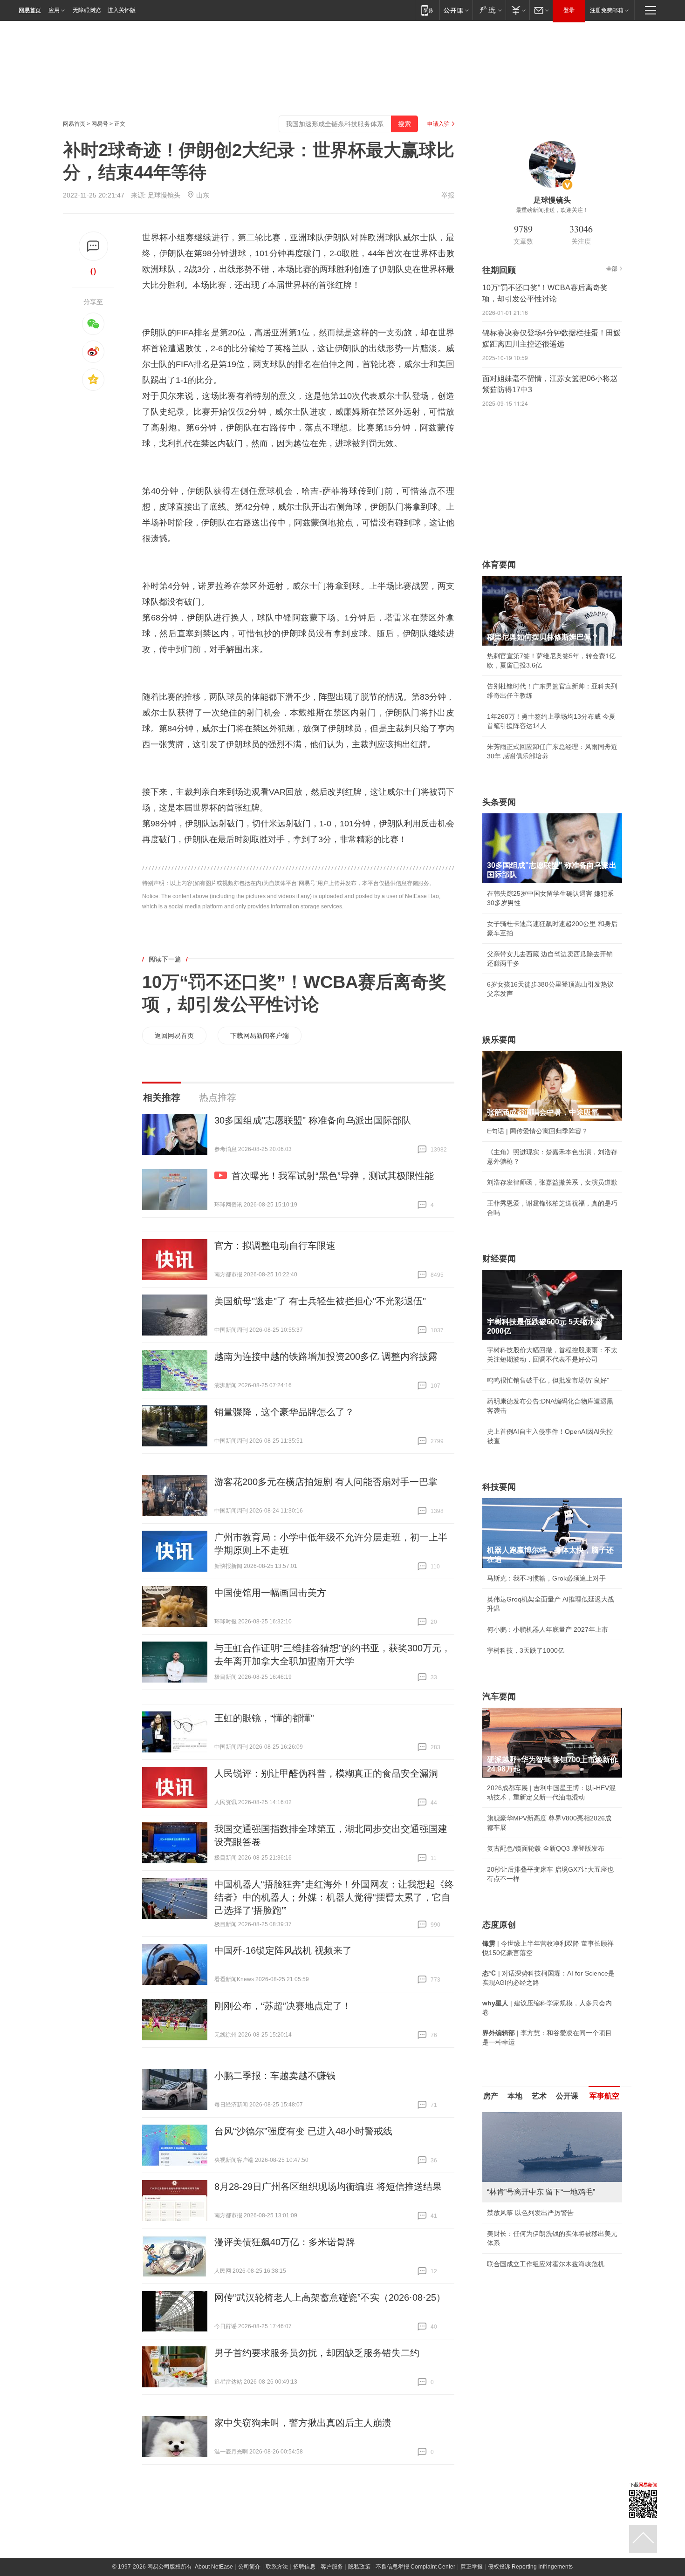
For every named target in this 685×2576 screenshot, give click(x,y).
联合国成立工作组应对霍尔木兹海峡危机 (546, 2264)
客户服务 (332, 2567)
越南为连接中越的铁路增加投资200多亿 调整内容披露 (326, 1356)
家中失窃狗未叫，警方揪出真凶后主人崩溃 (303, 2423)
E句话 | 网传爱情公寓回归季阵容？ (538, 1131)
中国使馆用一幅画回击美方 (270, 1593)
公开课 (567, 2096)
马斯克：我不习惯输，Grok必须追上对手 (546, 1578)
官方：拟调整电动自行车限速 (275, 1246)
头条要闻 (499, 802)
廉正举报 (472, 2567)
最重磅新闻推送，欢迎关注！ (552, 210)
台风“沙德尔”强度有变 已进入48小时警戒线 (303, 2131)
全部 (612, 269)
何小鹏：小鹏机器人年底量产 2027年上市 (548, 1629)
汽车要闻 (499, 1697)
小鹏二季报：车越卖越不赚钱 (275, 2076)
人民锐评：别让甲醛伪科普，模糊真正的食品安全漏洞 (326, 1773)
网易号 (100, 124)
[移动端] (427, 10)
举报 (448, 195)
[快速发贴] (93, 246)
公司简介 (249, 2567)
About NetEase (214, 2567)
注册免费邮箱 (607, 10)
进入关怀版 (122, 10)
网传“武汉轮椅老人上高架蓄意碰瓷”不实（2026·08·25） (330, 2297)
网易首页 (30, 10)
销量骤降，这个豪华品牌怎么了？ (284, 1412)
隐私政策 (359, 2567)
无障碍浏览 (87, 10)
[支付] (517, 10)
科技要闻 (499, 1487)
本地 (515, 2096)
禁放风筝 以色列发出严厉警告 (530, 2213)
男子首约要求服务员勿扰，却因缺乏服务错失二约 (317, 2353)
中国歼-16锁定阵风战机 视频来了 (283, 1950)
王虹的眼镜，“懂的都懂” (264, 1718)
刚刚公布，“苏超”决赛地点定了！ (283, 2006)
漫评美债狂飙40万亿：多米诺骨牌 (285, 2242)
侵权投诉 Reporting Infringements (530, 2567)
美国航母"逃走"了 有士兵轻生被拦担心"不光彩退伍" (320, 1301)
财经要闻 (499, 1259)
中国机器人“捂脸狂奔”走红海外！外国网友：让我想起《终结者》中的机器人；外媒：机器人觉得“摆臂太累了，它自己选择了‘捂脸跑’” (334, 1897)
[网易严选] (489, 10)
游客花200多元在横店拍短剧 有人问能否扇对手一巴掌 (326, 1482)
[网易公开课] (456, 10)
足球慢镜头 (164, 195)
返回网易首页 (174, 1036)
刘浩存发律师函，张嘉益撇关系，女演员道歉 (552, 1182)
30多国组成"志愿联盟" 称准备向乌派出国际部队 (313, 1120)
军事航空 (604, 2096)
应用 (54, 10)
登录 (569, 10)
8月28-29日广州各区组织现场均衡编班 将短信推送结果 (328, 2187)
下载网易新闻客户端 (260, 1036)
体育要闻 (499, 565)
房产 (491, 2096)
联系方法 (277, 2567)
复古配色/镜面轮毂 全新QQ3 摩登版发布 (546, 1848)
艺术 (539, 2096)
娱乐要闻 (499, 1040)
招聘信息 (304, 2567)
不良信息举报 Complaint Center (415, 2567)
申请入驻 (438, 124)
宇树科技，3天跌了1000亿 (526, 1650)
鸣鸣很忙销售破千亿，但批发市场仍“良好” (548, 1380)
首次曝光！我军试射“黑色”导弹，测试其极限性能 (333, 1176)
